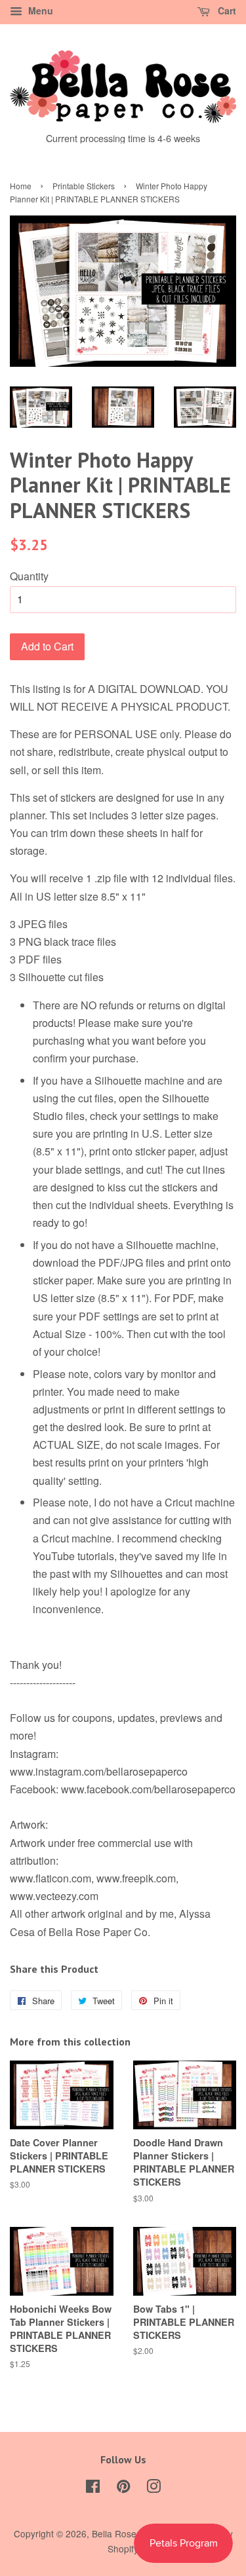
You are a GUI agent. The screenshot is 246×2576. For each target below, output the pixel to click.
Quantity (29, 576)
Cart (226, 10)
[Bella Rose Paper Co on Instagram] (154, 2488)
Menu (39, 10)
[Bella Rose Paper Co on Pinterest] (123, 2488)
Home (21, 186)
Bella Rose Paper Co (135, 2533)
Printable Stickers (84, 186)
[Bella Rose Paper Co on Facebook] (93, 2488)
